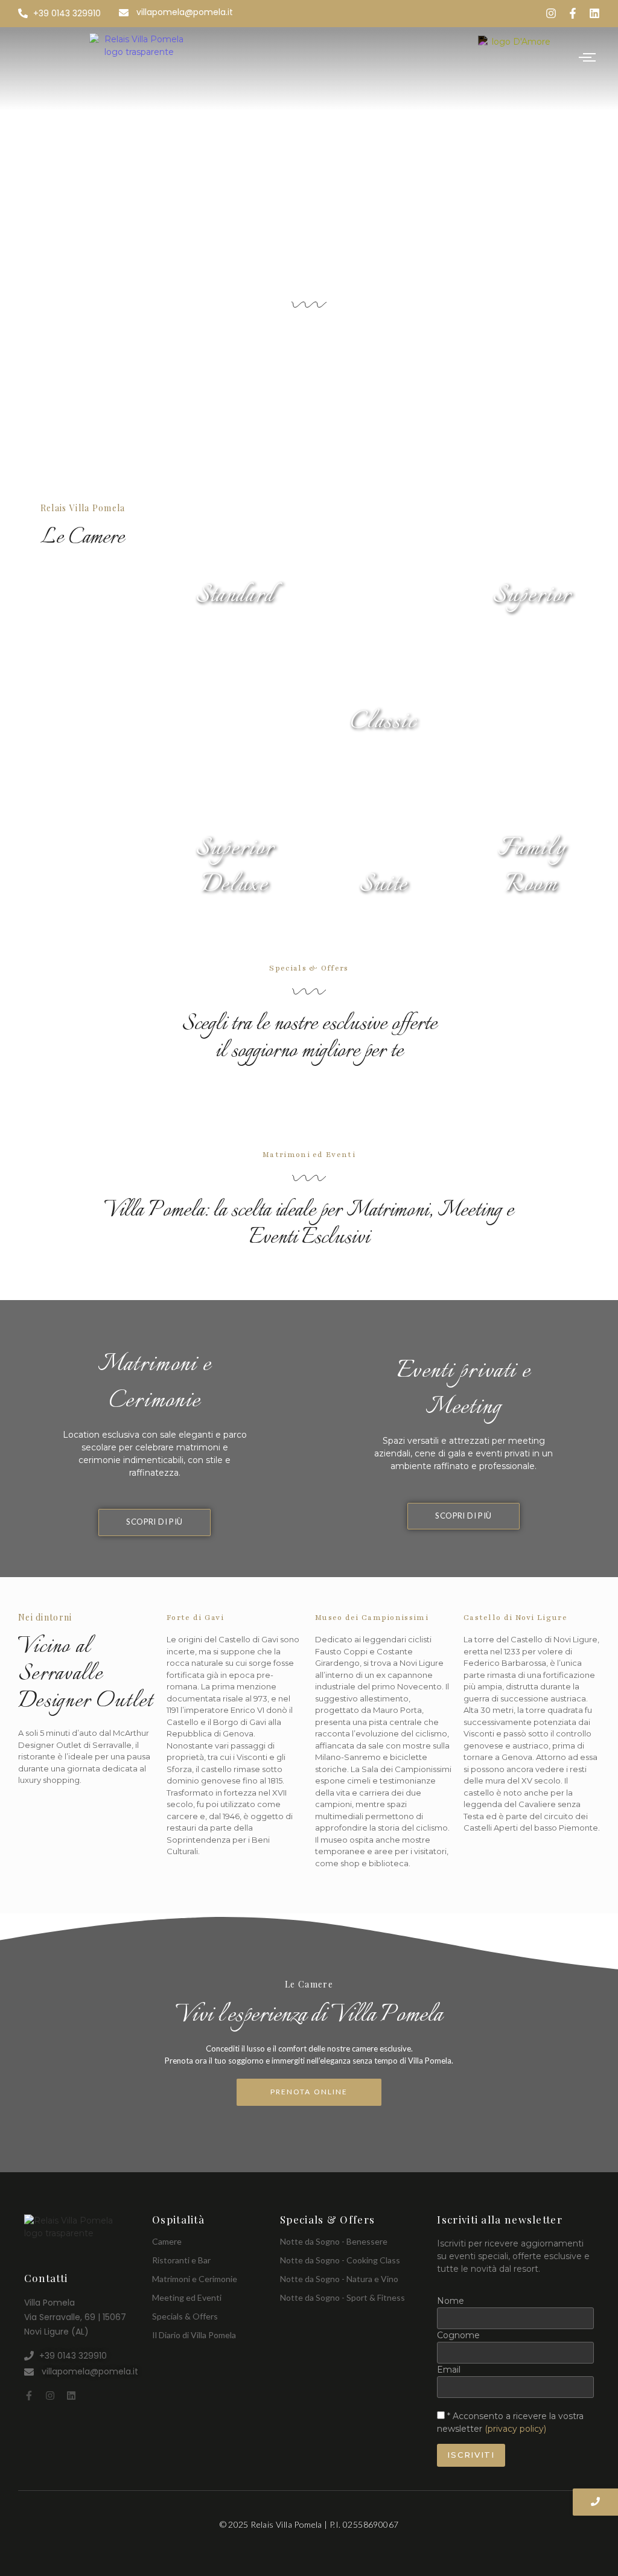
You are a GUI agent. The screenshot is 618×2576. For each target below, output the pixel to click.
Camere (167, 2241)
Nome (451, 2301)
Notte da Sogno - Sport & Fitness (342, 2297)
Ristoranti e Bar (181, 2260)
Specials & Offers (185, 2316)
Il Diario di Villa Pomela (194, 2335)
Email (449, 2370)
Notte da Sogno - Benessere (334, 2241)
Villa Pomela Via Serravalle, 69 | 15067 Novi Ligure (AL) (75, 2317)
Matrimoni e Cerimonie (195, 2279)
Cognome (458, 2335)
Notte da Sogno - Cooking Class (340, 2260)
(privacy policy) (515, 2429)
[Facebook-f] (573, 13)
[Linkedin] (594, 13)
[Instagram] (551, 13)
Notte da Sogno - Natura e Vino (339, 2279)
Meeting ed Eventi (187, 2297)
